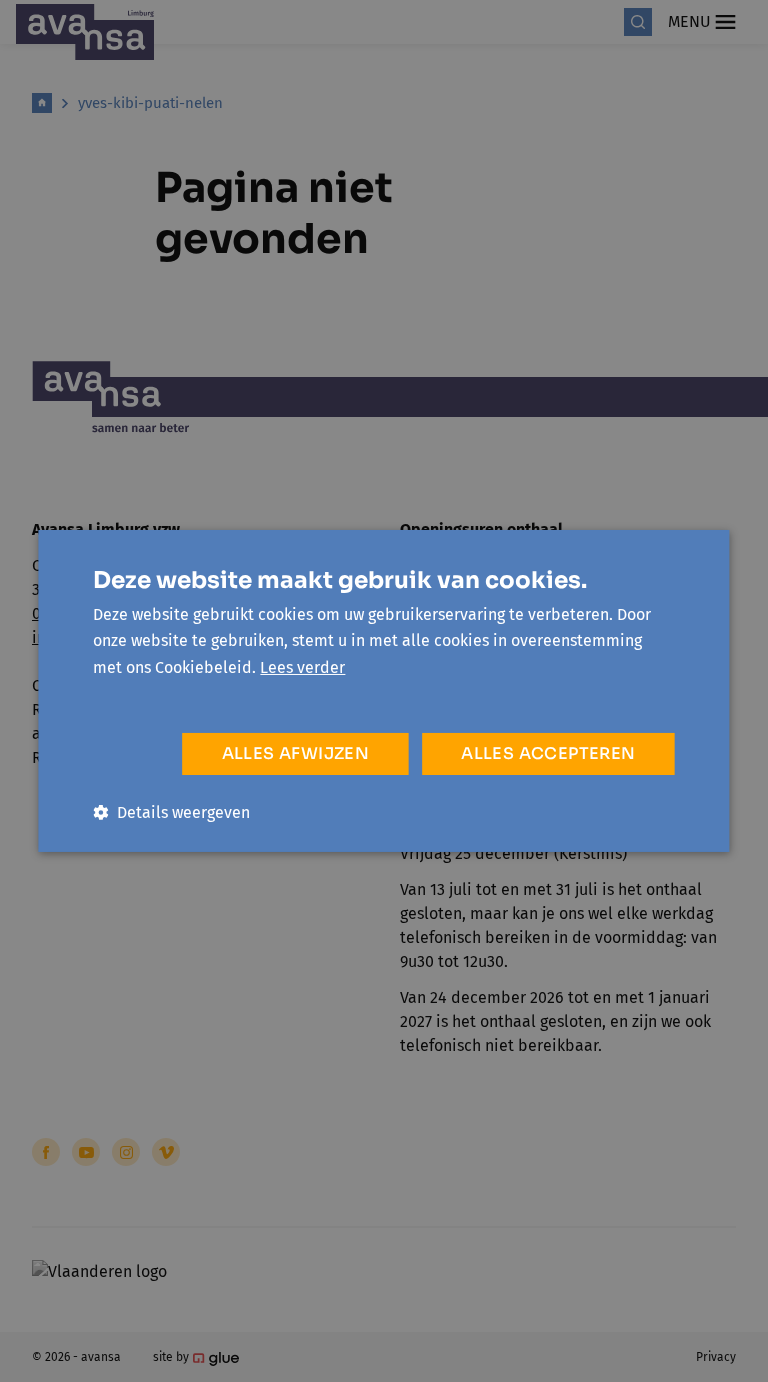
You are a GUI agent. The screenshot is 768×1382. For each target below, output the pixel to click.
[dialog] (384, 691)
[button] (171, 812)
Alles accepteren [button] (548, 753)
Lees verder (302, 667)
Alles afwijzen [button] (296, 753)
